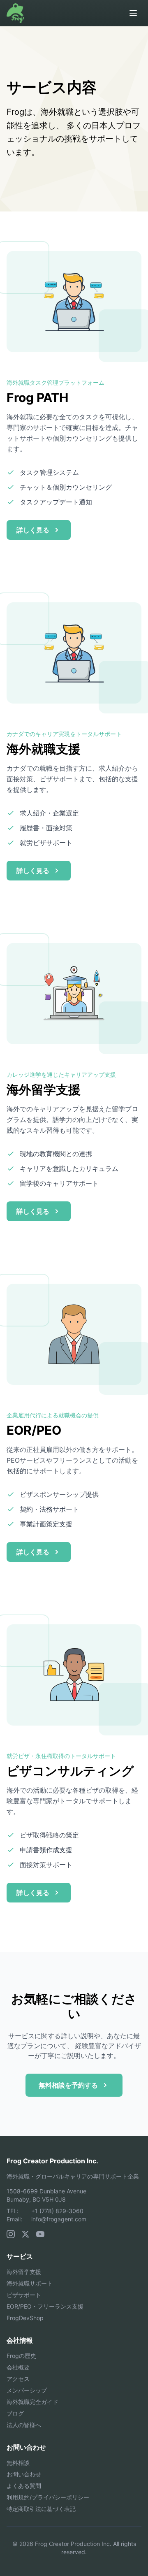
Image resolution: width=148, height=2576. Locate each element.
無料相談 (18, 2463)
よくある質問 (24, 2486)
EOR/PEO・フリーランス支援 (45, 2306)
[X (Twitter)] (25, 2234)
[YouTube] (40, 2234)
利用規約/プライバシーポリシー (48, 2497)
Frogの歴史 (21, 2356)
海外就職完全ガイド (32, 2402)
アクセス (18, 2379)
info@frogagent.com (59, 2219)
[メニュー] (133, 13)
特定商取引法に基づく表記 (41, 2509)
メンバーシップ (27, 2390)
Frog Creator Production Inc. (52, 2161)
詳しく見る (33, 530)
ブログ (15, 2413)
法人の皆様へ (24, 2425)
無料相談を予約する (68, 2085)
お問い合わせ (24, 2474)
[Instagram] (11, 2234)
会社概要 (18, 2367)
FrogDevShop (25, 2318)
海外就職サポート (30, 2283)
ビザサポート (24, 2295)
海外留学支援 (24, 2272)
